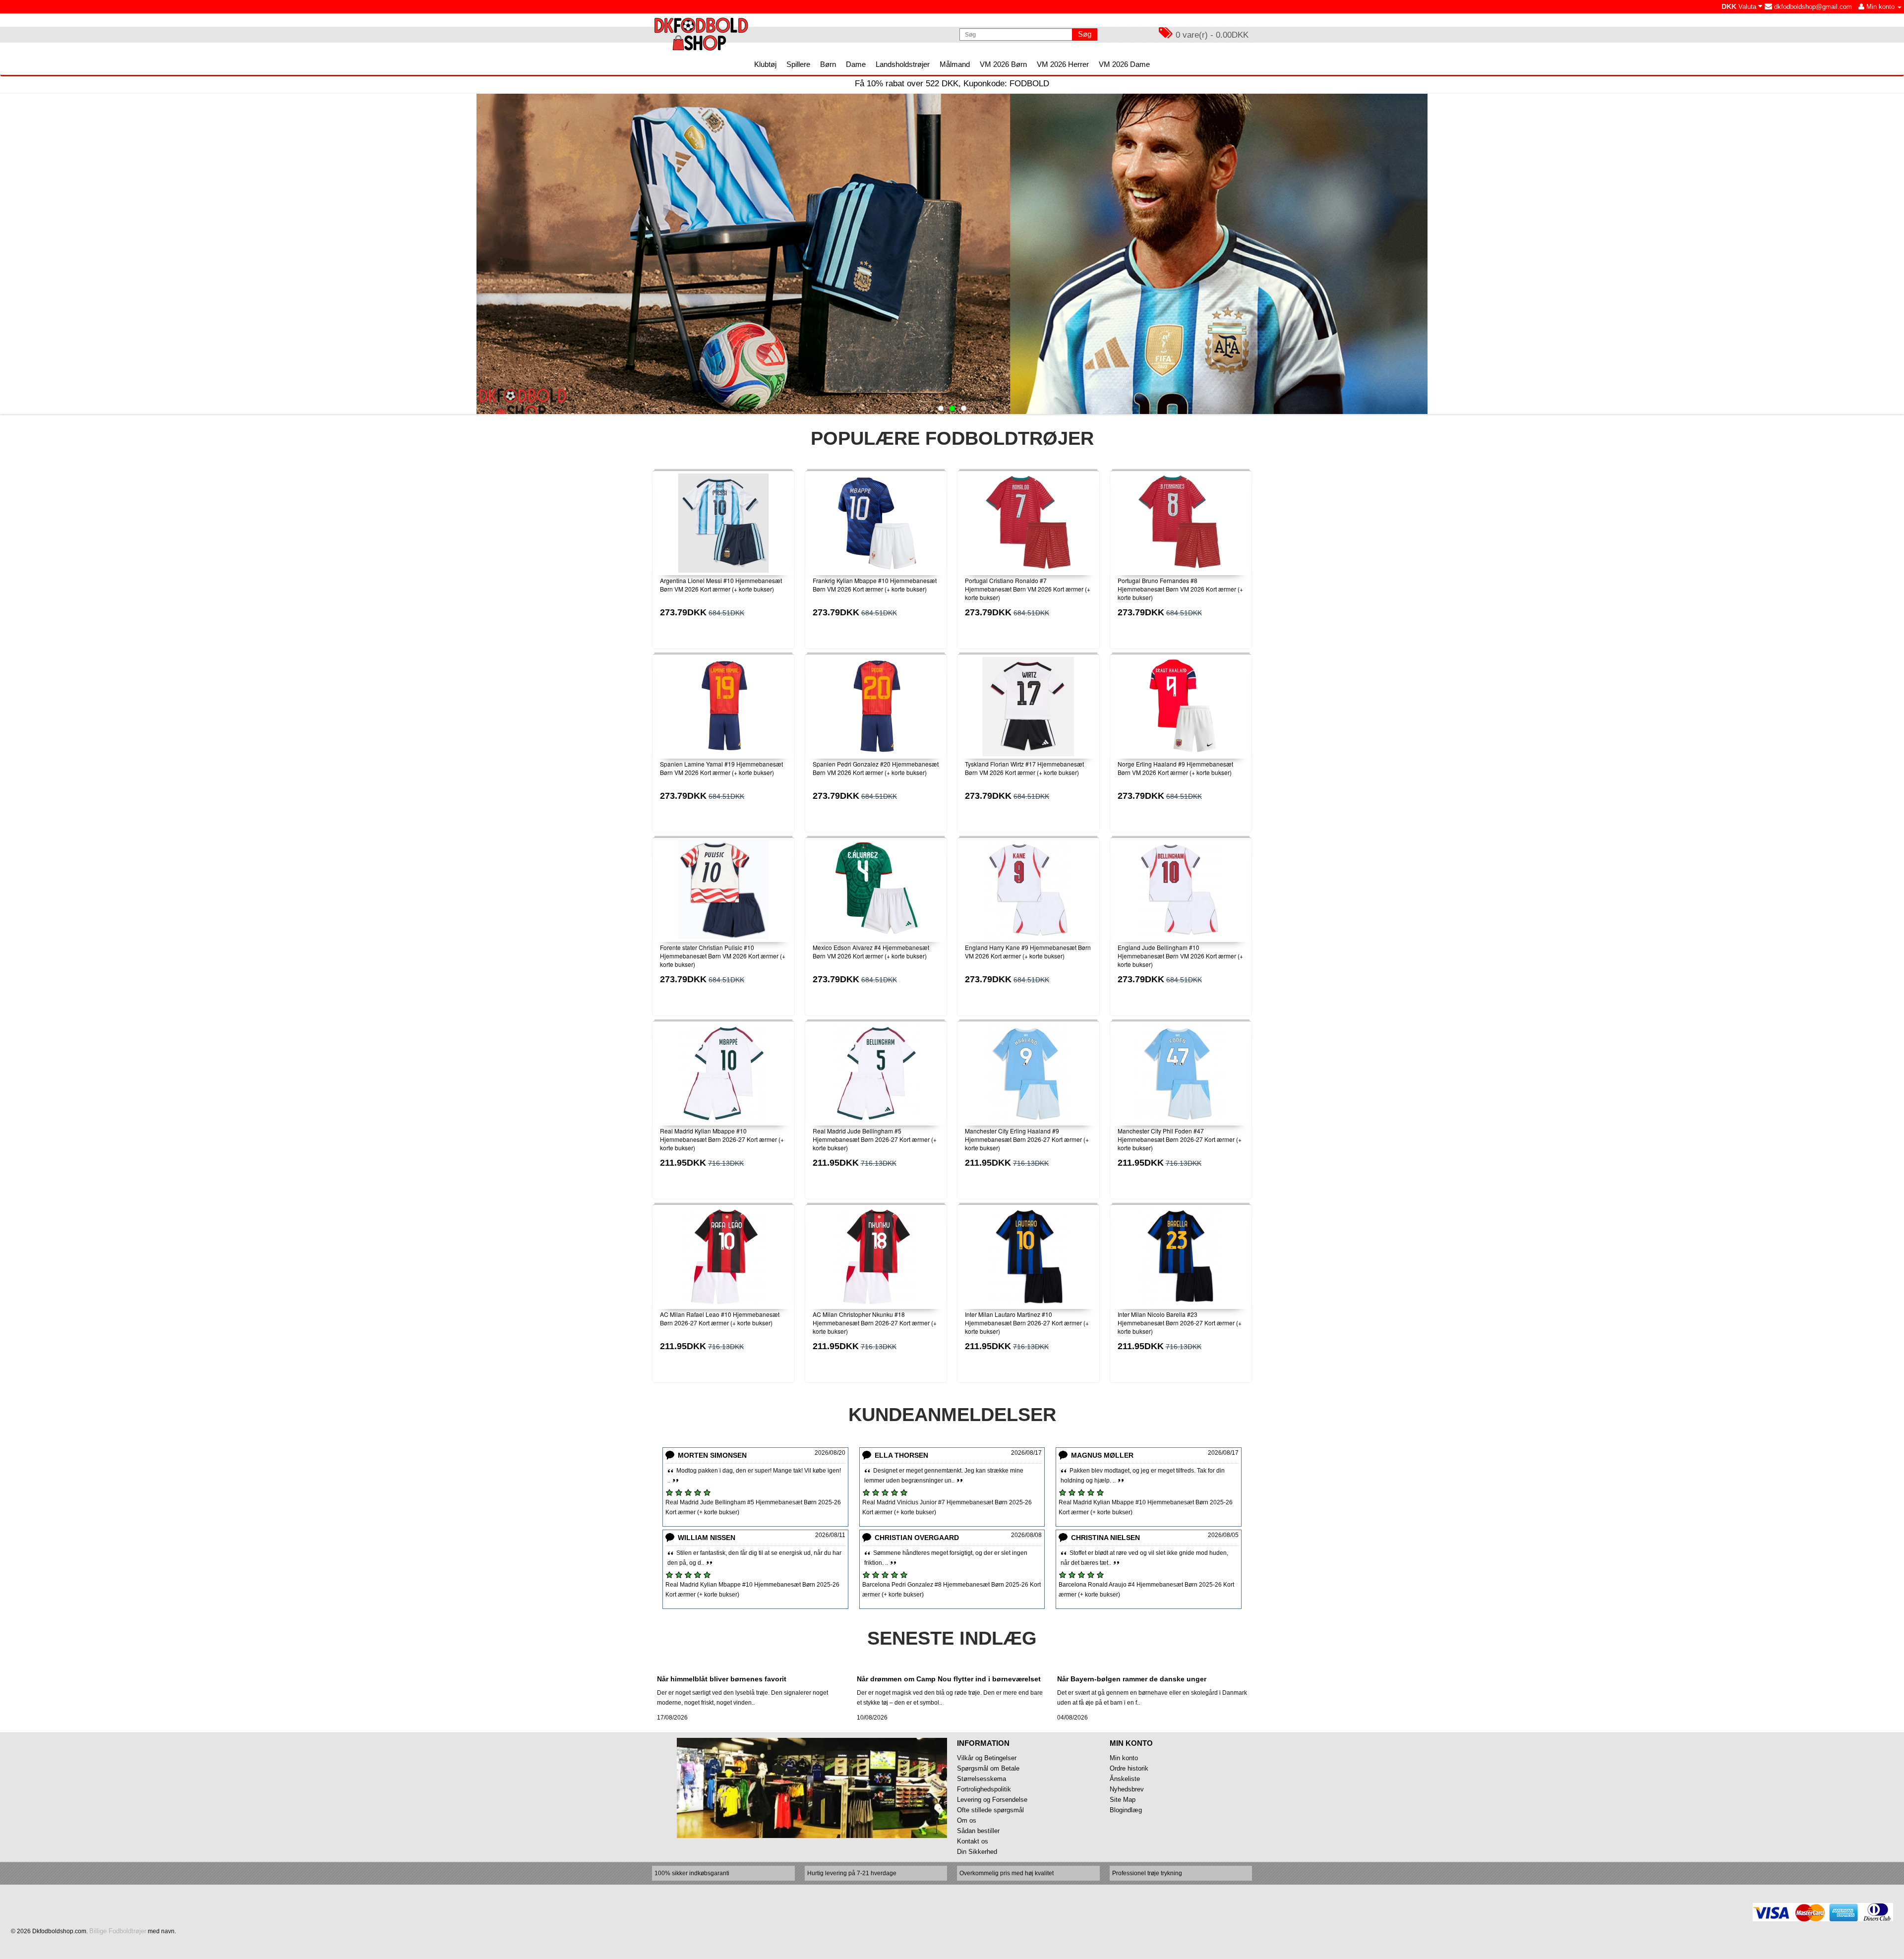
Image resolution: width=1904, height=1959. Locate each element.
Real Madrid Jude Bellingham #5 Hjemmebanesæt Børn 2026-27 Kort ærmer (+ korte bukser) (875, 1139)
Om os (967, 1820)
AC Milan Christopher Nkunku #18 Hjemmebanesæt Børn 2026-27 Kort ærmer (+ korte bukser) (875, 1323)
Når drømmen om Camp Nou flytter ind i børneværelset (949, 1679)
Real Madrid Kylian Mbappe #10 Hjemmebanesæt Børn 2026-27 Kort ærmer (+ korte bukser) (722, 1139)
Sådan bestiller (978, 1831)
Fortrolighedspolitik (984, 1789)
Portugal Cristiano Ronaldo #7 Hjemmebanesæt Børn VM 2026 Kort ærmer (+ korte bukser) (1028, 589)
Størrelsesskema (982, 1779)
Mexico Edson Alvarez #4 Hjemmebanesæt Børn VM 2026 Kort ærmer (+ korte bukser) (871, 951)
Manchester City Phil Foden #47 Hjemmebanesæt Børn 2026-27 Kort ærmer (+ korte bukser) (1180, 1139)
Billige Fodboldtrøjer (118, 1931)
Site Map (1123, 1800)
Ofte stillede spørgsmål (990, 1810)
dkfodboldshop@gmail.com (1812, 7)
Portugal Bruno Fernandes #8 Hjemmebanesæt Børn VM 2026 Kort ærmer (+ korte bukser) (1180, 589)
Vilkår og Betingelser (987, 1758)
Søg (1085, 34)
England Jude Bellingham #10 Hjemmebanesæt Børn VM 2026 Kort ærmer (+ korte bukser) (1180, 956)
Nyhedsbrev (1127, 1789)
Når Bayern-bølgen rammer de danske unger (1132, 1679)
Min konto (1124, 1758)
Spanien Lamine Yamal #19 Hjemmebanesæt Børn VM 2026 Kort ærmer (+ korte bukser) (721, 768)
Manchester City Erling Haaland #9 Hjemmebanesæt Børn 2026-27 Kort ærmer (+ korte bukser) (1027, 1139)
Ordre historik (1129, 1768)
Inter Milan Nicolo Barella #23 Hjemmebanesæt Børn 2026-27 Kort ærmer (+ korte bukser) (1180, 1323)
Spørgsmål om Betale (988, 1768)
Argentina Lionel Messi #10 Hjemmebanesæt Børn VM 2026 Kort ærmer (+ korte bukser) (721, 585)
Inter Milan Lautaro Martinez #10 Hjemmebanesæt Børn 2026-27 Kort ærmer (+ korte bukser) (1027, 1323)
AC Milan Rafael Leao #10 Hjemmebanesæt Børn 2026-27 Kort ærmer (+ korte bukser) (720, 1318)
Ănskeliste (1125, 1779)
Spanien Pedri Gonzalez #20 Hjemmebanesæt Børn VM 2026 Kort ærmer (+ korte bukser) (876, 768)
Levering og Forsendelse (992, 1800)
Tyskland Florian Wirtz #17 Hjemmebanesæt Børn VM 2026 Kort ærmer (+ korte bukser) (1024, 768)
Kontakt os (973, 1841)
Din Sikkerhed (977, 1852)
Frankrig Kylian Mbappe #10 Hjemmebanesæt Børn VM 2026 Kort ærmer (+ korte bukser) (875, 585)
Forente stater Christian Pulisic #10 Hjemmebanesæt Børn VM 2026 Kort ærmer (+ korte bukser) (723, 956)
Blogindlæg (1126, 1810)
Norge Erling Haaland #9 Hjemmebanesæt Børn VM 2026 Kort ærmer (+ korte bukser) (1175, 768)
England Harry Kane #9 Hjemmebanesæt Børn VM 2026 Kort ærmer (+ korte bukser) (1028, 951)
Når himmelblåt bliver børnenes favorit (722, 1679)
